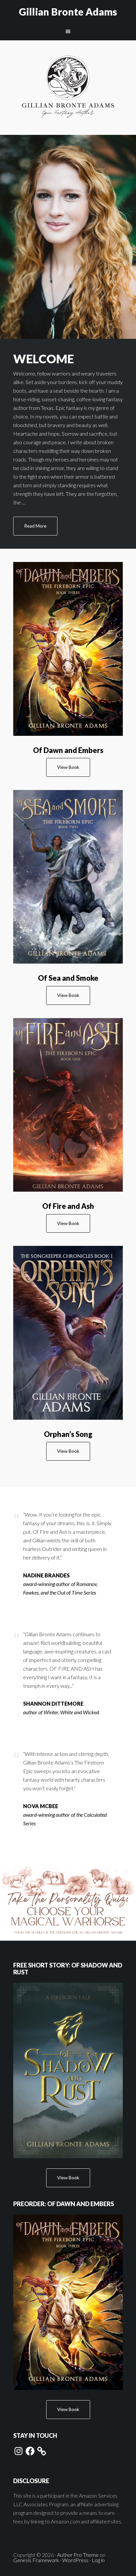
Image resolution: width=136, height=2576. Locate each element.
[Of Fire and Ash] (68, 1105)
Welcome (44, 359)
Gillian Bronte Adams (68, 12)
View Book (68, 767)
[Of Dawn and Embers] (68, 649)
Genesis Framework (36, 2560)
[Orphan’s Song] (68, 1333)
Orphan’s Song (68, 1434)
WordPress (75, 2560)
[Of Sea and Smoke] (68, 877)
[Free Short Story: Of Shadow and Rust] (68, 2070)
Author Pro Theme (78, 2555)
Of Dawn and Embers (68, 750)
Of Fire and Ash (68, 1206)
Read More (35, 526)
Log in (98, 2560)
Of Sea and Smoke (68, 978)
